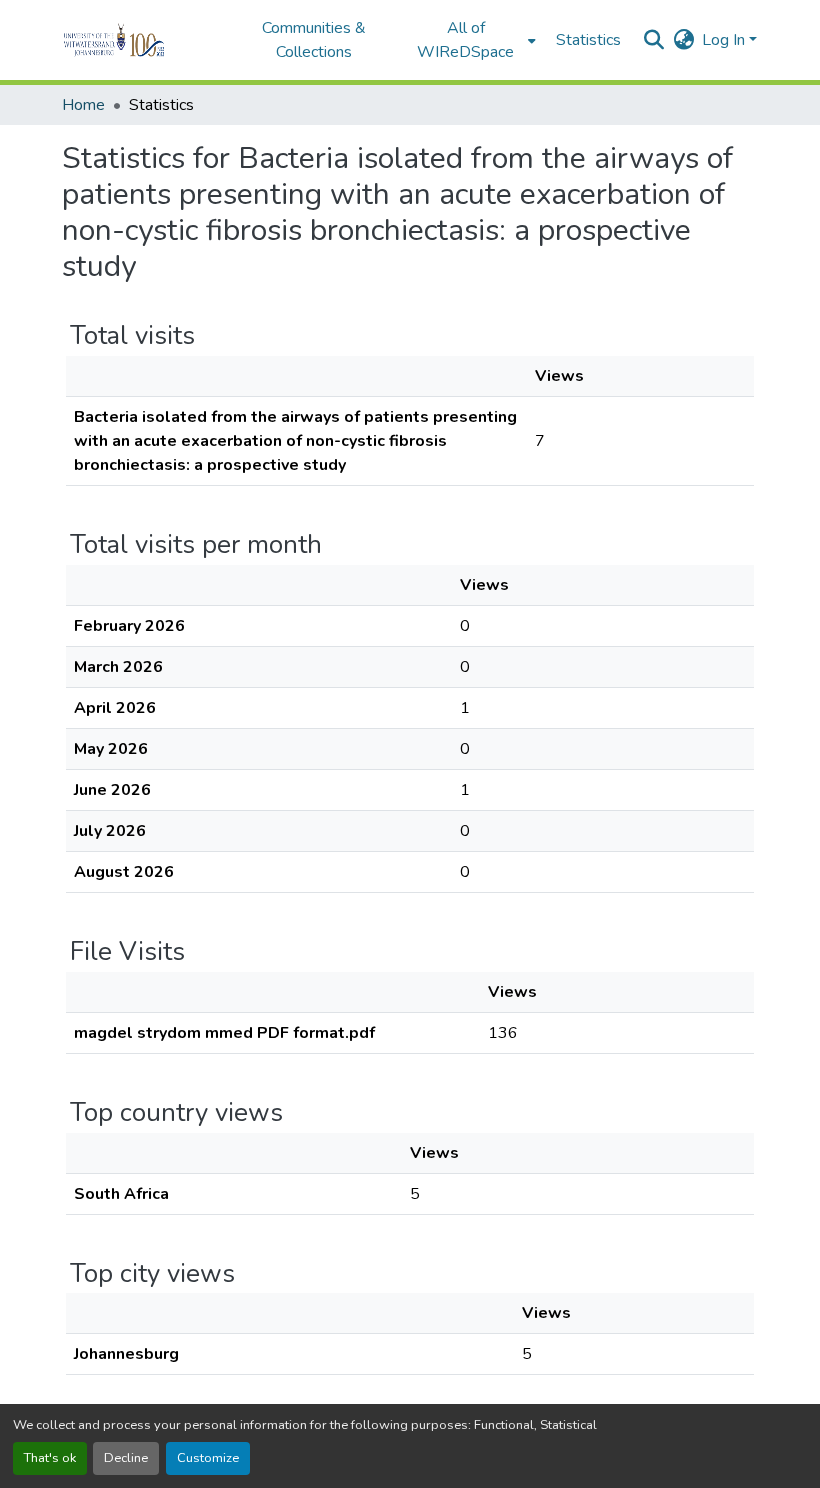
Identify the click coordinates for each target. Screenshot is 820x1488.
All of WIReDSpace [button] (465, 40)
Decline (126, 1458)
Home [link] (83, 105)
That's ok (50, 1458)
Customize (208, 1458)
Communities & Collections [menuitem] (314, 40)
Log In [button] (725, 40)
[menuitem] (472, 40)
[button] (141, 40)
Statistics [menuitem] (588, 40)
